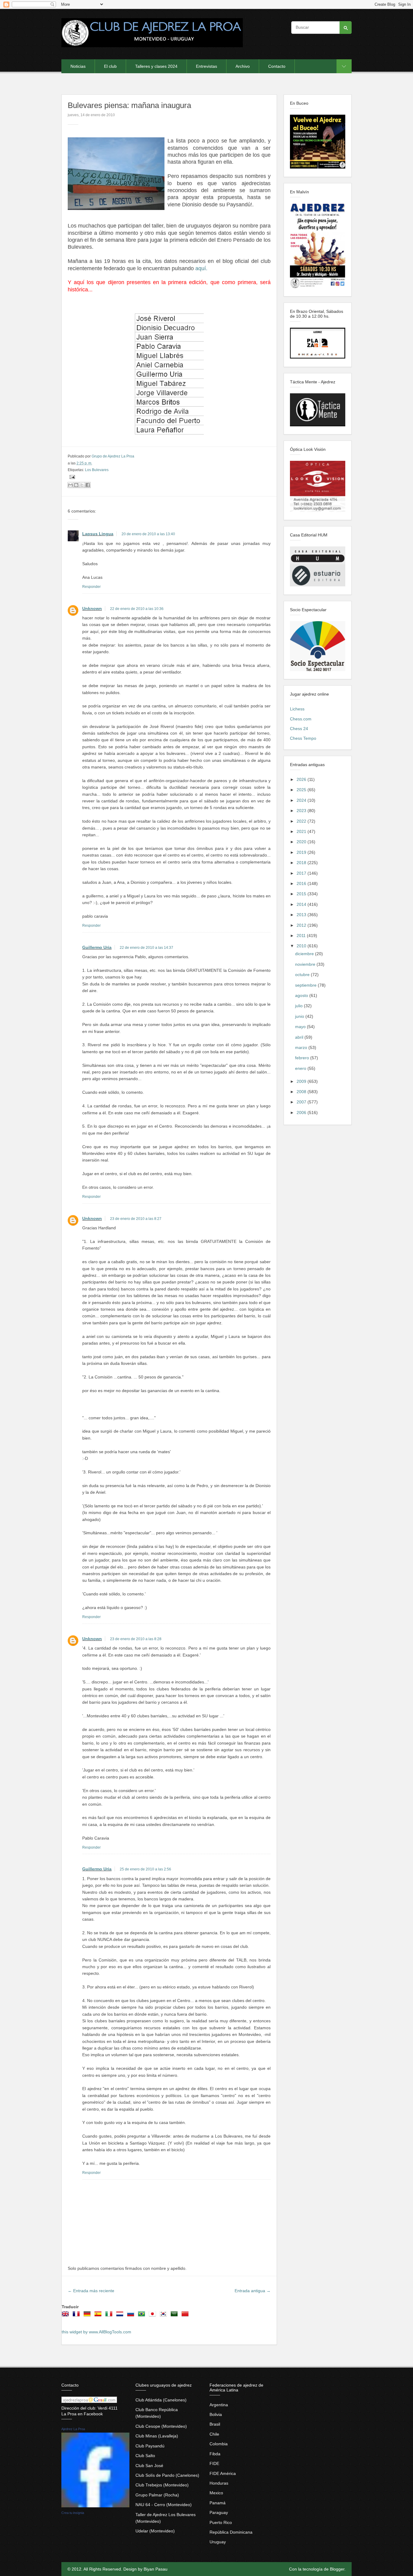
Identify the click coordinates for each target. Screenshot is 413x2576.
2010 (302, 946)
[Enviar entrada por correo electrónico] (71, 477)
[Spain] (99, 2316)
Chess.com (301, 719)
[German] (88, 2316)
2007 (302, 1102)
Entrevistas (207, 66)
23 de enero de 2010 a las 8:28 (136, 1639)
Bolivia (216, 2414)
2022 (302, 821)
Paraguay (219, 2512)
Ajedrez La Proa (73, 2429)
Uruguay (218, 2542)
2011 (302, 936)
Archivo (243, 66)
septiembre (306, 985)
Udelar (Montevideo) (155, 2531)
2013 (302, 915)
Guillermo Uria (97, 947)
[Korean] (164, 2316)
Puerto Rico (221, 2522)
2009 (302, 1081)
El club (110, 66)
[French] (77, 2316)
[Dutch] (121, 2316)
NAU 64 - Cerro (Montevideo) (164, 2505)
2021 (302, 831)
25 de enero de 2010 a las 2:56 (145, 1869)
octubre (303, 975)
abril (300, 1037)
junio (300, 1016)
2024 (302, 800)
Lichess (297, 709)
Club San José (149, 2466)
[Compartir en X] (82, 485)
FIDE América (223, 2473)
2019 (302, 852)
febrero (303, 1058)
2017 (302, 873)
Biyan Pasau (156, 2569)
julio (299, 1006)
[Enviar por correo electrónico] (70, 485)
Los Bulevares (97, 470)
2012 (302, 925)
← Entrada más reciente (91, 2291)
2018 (302, 863)
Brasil (215, 2424)
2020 (302, 842)
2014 (302, 904)
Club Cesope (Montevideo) (161, 2426)
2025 (302, 790)
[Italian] (110, 2316)
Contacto (277, 66)
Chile (214, 2434)
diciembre (305, 954)
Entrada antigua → (253, 2291)
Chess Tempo (303, 738)
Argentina (219, 2405)
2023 (302, 811)
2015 (302, 894)
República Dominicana (231, 2532)
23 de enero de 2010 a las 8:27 (136, 1219)
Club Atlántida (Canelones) (161, 2400)
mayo (301, 1027)
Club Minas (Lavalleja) (157, 2436)
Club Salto (145, 2456)
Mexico (216, 2493)
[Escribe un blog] (76, 485)
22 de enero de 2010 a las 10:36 (137, 609)
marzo (302, 1047)
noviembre (306, 964)
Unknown (92, 608)
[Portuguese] (143, 2316)
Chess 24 (299, 729)
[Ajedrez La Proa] (95, 2506)
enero (301, 1068)
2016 (302, 883)
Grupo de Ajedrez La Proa (113, 456)
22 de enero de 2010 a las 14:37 (146, 948)
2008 (302, 1092)
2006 (302, 1113)
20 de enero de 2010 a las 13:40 (148, 534)
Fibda (215, 2454)
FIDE (214, 2463)
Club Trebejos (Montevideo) (162, 2485)
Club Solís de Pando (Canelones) (167, 2475)
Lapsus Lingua (98, 534)
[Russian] (132, 2316)
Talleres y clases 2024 (156, 66)
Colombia (219, 2444)
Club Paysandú (150, 2446)
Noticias (78, 66)
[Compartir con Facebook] (88, 485)
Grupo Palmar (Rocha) (157, 2495)
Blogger (337, 2569)
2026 (302, 779)
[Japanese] (154, 2316)
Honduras (219, 2483)
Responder (91, 587)
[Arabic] (175, 2316)
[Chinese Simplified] (186, 2316)
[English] (67, 2316)
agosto (302, 995)
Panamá (218, 2503)
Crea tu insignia (73, 2513)
